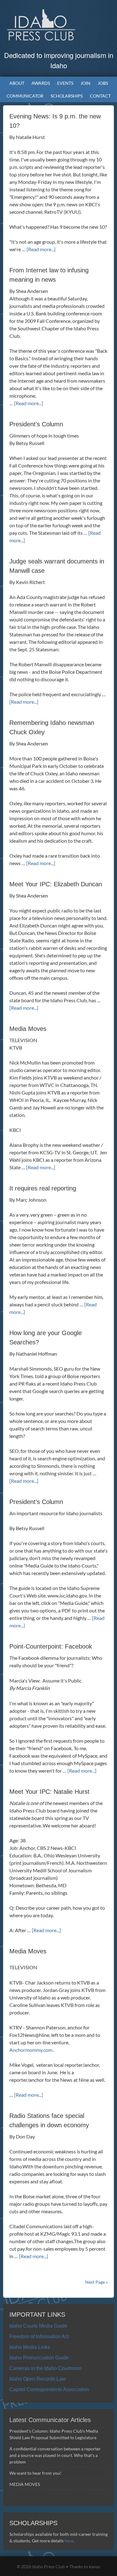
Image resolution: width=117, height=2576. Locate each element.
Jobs (103, 83)
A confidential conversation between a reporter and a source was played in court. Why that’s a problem (55, 2455)
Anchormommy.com (31, 2050)
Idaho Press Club (59, 25)
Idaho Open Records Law (38, 2379)
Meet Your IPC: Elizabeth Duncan (56, 884)
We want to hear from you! (35, 2473)
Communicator (23, 96)
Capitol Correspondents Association (49, 2389)
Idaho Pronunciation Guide (39, 2358)
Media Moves (28, 1029)
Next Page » (96, 2282)
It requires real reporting (43, 1188)
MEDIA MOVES (25, 2484)
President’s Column (36, 424)
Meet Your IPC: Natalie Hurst (49, 1792)
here (69, 2541)
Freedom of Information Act (39, 2337)
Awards (39, 83)
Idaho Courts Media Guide (38, 2326)
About (15, 83)
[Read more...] (41, 249)
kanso (95, 2566)
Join (85, 83)
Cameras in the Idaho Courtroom (45, 2368)
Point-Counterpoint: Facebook (51, 1646)
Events (64, 83)
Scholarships (65, 96)
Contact (100, 96)
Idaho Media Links (30, 2347)
